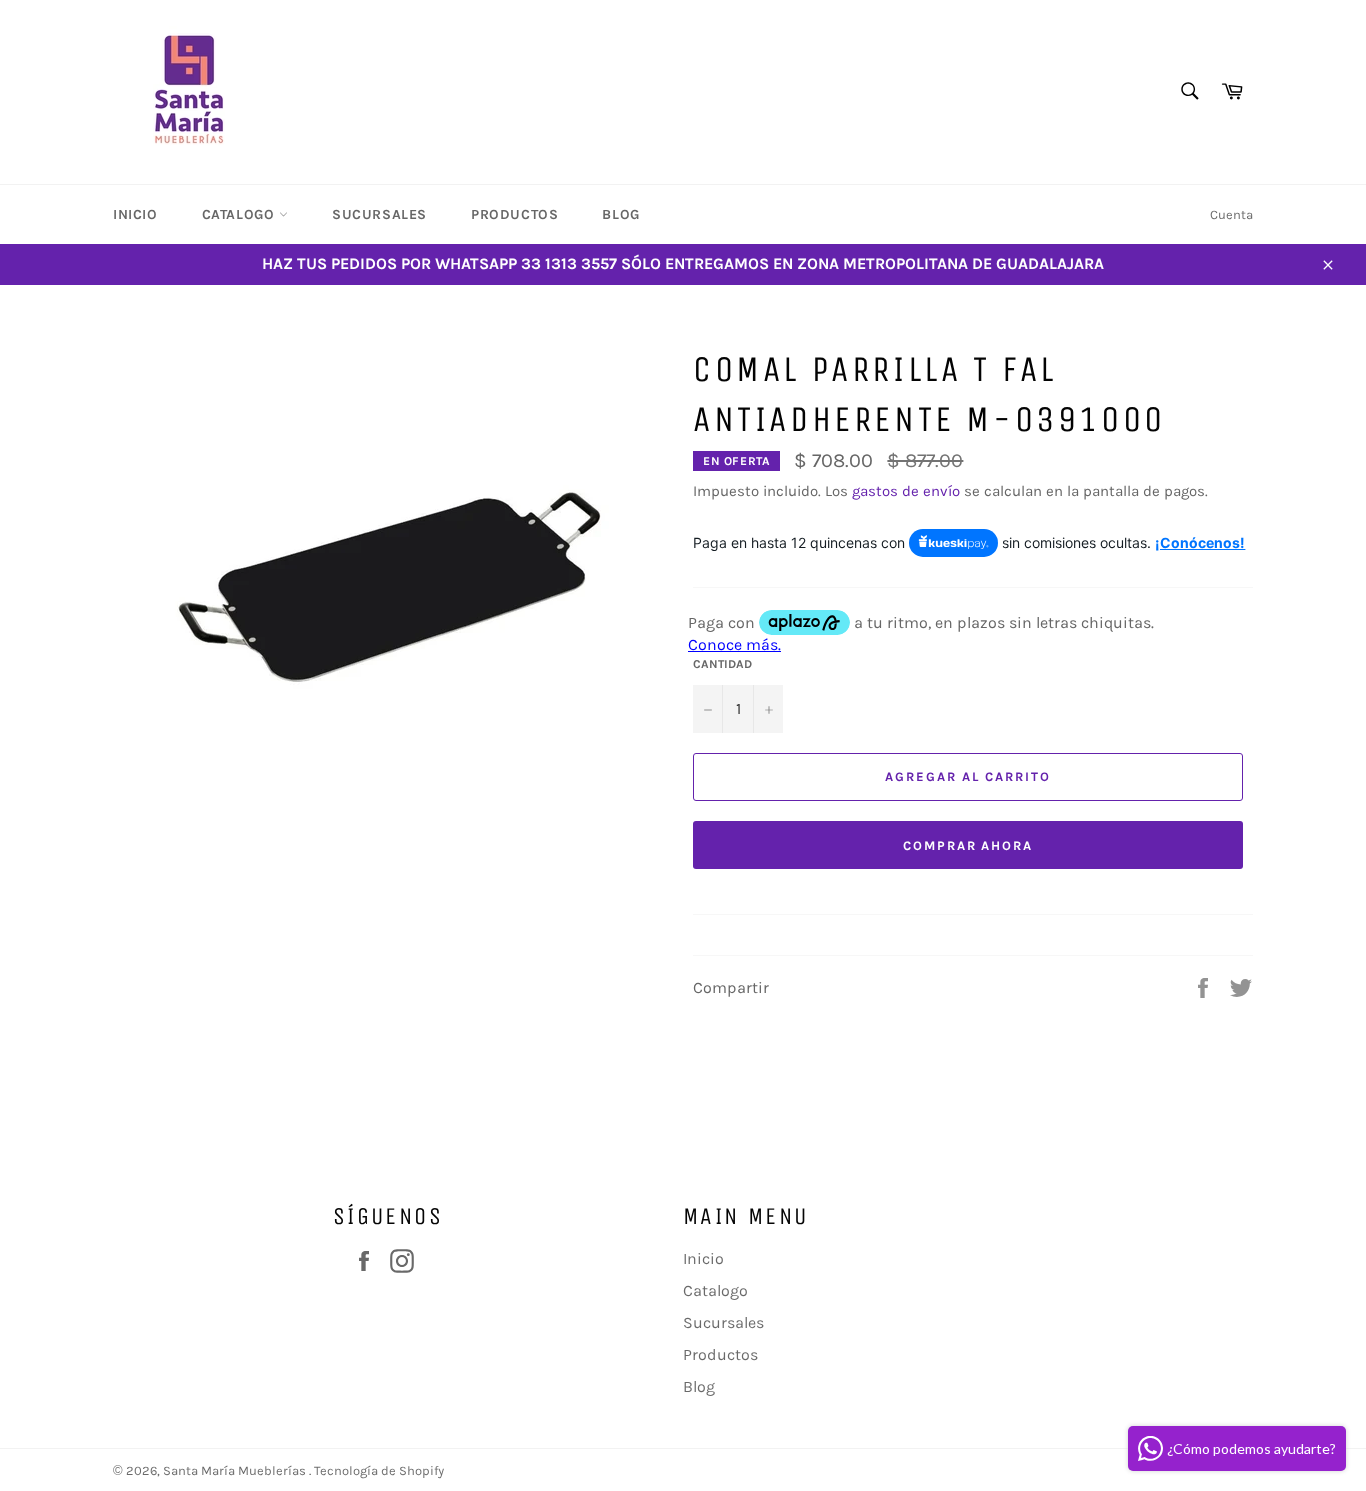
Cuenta (1231, 214)
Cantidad (722, 664)
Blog (620, 214)
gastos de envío (906, 491)
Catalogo (240, 214)
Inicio (135, 214)
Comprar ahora (968, 845)
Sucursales (379, 214)
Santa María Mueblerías (236, 1470)
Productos (514, 214)
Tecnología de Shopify (379, 1470)
